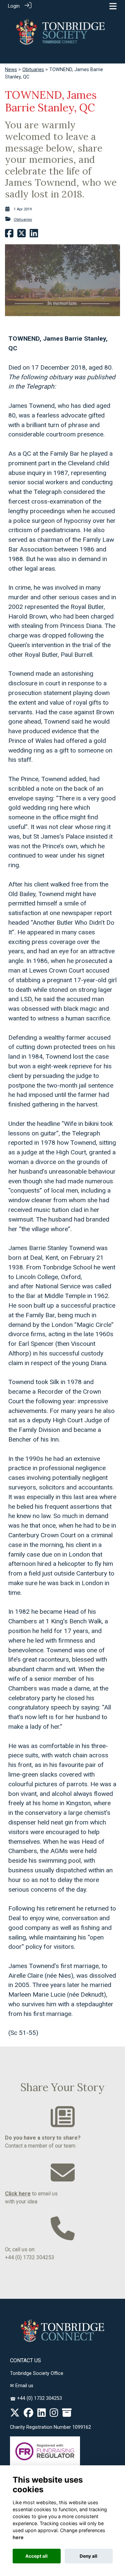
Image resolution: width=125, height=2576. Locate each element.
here (18, 2537)
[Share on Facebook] (9, 235)
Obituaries (33, 70)
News (11, 70)
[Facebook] (28, 2415)
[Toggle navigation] (113, 6)
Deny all (88, 2556)
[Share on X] (21, 235)
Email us (24, 2386)
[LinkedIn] (41, 2415)
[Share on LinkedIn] (34, 235)
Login (14, 6)
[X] (15, 2415)
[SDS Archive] (67, 2415)
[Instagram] (54, 2415)
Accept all (36, 2556)
